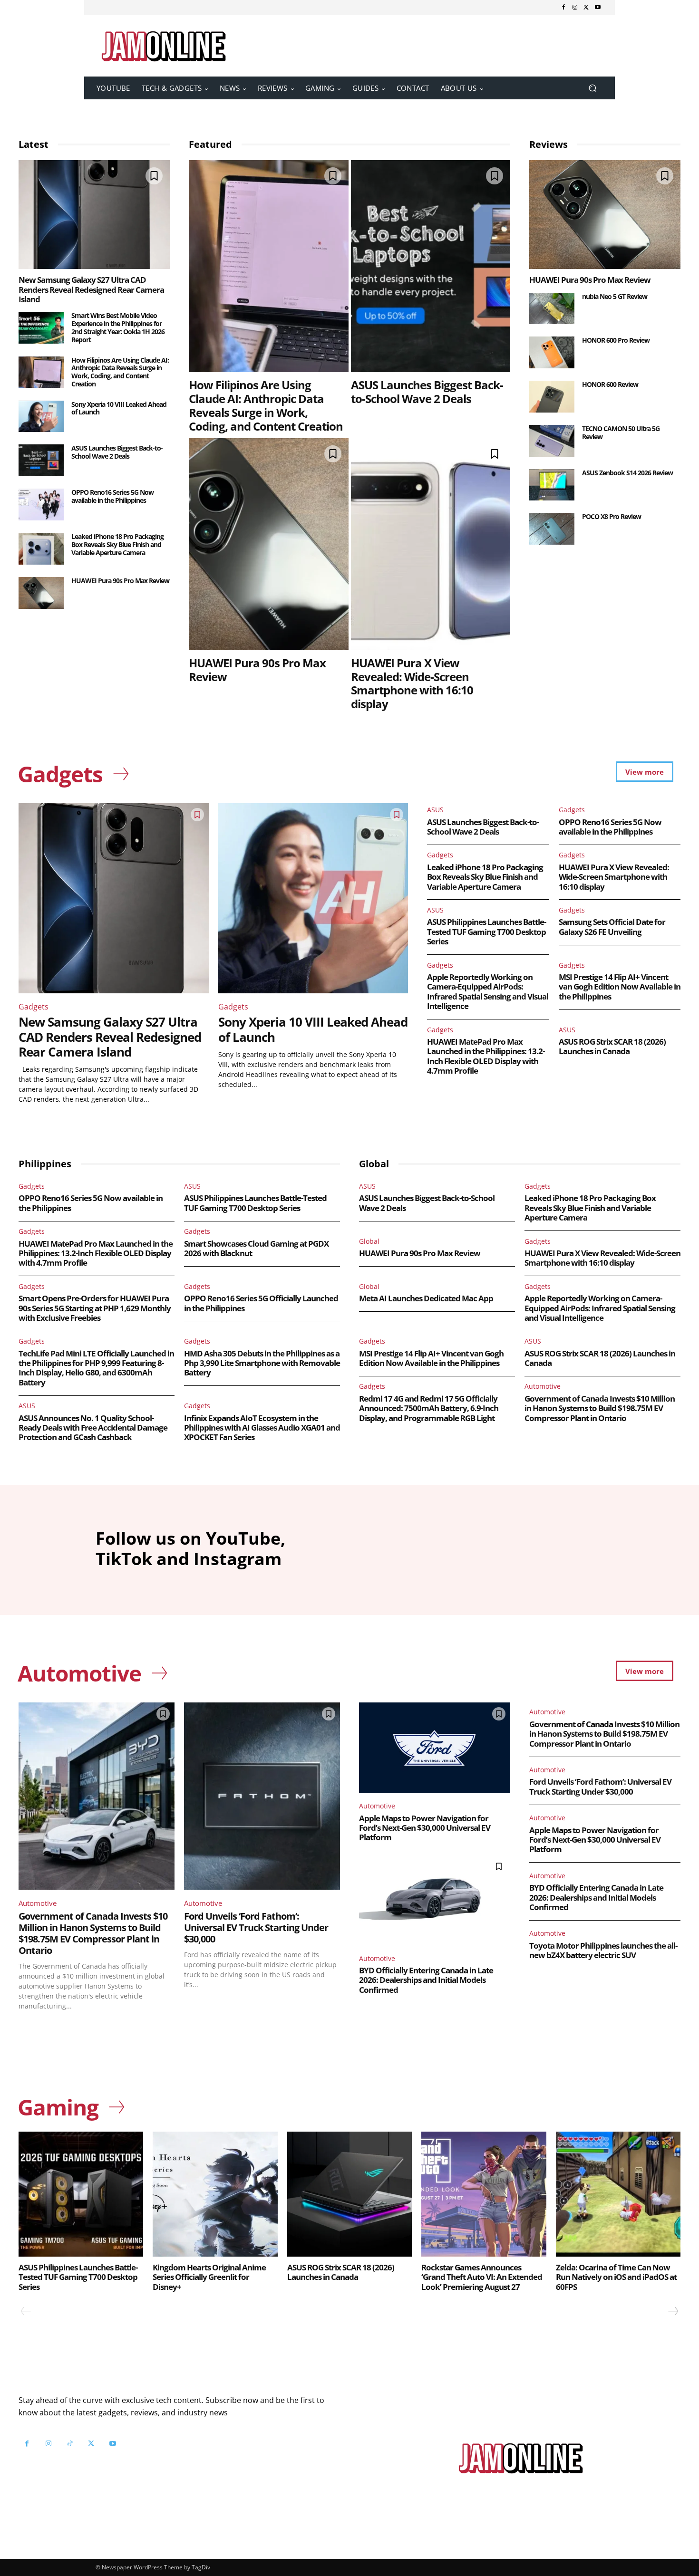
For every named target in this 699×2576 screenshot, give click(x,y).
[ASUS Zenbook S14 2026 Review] (552, 485)
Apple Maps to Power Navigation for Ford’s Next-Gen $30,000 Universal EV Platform (425, 1828)
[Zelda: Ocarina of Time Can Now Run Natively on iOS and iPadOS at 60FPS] (618, 2194)
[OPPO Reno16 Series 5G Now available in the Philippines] (41, 505)
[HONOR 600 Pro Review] (552, 352)
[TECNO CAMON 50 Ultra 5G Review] (552, 441)
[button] (592, 88)
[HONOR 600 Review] (552, 397)
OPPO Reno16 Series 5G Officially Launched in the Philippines (261, 1303)
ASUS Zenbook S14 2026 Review (627, 473)
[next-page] (673, 2311)
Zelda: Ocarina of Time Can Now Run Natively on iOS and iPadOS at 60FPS (616, 2277)
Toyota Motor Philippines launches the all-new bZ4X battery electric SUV (603, 1950)
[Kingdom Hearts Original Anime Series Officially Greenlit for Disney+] (215, 2194)
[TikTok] (70, 2444)
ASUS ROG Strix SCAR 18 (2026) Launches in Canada (612, 1046)
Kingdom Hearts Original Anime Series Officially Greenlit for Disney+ (209, 2277)
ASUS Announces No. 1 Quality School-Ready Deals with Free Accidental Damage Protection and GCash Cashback (93, 1428)
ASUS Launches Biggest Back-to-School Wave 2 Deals (117, 452)
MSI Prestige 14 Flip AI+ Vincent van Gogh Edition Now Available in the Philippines (620, 987)
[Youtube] (598, 8)
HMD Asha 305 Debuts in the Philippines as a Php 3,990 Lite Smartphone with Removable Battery (262, 1363)
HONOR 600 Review (610, 384)
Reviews (549, 144)
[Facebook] (563, 8)
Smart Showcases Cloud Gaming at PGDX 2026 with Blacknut (256, 1248)
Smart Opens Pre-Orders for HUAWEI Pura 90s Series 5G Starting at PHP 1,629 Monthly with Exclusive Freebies (95, 1308)
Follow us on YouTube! (134, 2467)
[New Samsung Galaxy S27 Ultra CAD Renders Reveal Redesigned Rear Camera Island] (94, 215)
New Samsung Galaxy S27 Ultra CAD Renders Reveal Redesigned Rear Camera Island (91, 289)
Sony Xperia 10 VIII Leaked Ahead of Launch (119, 408)
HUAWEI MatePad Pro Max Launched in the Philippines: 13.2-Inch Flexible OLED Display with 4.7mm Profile (486, 1056)
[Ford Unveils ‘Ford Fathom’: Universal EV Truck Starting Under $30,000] (262, 1796)
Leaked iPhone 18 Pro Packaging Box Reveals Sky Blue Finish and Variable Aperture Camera (117, 544)
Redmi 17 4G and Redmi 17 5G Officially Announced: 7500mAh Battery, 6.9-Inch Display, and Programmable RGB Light (429, 1408)
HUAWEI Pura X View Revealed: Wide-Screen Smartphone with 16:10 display (412, 683)
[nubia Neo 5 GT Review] (552, 309)
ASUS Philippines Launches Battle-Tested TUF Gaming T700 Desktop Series (486, 932)
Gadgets (34, 1007)
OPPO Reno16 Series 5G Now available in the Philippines (112, 496)
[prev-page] (26, 2311)
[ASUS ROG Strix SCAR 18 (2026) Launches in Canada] (349, 2194)
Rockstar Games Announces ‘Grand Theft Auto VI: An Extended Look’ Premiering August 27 (482, 2277)
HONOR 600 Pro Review (616, 340)
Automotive (543, 1386)
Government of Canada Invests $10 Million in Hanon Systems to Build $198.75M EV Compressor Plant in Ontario (600, 1408)
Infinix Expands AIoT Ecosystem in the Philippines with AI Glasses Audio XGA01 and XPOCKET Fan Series (262, 1428)
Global (369, 1241)
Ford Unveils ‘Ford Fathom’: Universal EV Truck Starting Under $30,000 (256, 1927)
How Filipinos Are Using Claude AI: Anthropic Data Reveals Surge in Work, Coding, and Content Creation (120, 372)
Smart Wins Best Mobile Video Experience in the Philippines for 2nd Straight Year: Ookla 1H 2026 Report (118, 327)
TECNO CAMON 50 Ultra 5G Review (621, 433)
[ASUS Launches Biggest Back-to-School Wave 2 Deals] (41, 460)
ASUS (435, 810)
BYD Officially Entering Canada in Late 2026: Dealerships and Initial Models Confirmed (426, 1980)
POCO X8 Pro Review (612, 516)
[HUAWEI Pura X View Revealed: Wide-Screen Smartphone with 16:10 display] (431, 544)
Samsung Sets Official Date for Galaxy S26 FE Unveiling (612, 927)
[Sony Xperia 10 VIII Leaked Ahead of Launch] (41, 417)
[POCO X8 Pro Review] (552, 529)
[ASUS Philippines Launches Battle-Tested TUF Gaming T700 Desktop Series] (81, 2194)
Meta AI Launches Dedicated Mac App (426, 1298)
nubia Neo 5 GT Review (615, 296)
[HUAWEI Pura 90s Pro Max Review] (41, 593)
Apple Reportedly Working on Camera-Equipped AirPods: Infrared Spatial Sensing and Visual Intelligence (488, 991)
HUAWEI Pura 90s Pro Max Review (120, 581)
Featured (210, 144)
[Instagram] (575, 8)
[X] (586, 8)
